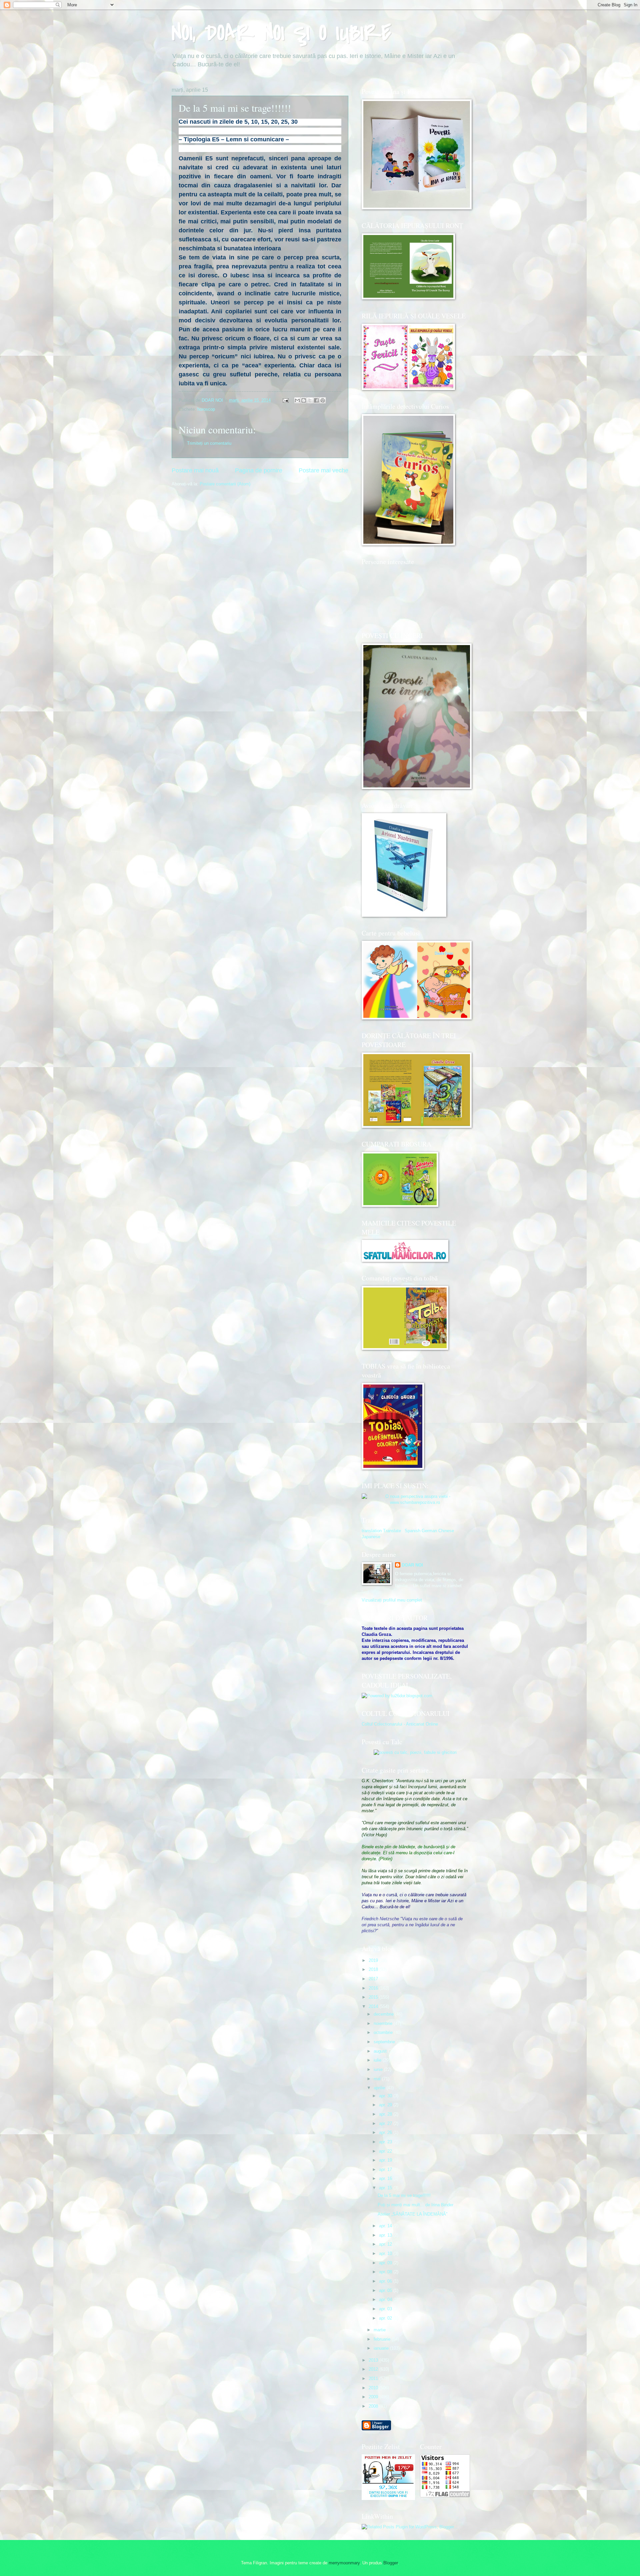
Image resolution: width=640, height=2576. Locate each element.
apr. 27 (386, 2123)
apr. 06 (386, 2281)
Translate (392, 1531)
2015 (374, 1997)
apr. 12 (386, 2244)
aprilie (380, 2088)
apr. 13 (386, 2235)
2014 (374, 2006)
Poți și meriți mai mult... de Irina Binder (415, 2205)
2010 (374, 2388)
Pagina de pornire (259, 470)
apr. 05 (386, 2290)
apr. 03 (386, 2309)
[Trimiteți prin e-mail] (297, 400)
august (381, 2051)
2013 (374, 2360)
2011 (374, 2378)
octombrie (384, 2032)
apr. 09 (386, 2263)
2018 (374, 1969)
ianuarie (382, 2348)
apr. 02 (386, 2318)
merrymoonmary (344, 2563)
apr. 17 (386, 2169)
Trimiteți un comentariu (209, 443)
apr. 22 (386, 2151)
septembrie (385, 2042)
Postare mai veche (323, 470)
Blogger (390, 2563)
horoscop (206, 409)
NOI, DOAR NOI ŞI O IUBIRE (281, 33)
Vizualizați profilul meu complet (392, 1600)
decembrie (384, 2014)
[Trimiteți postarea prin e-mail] (285, 400)
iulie (378, 2060)
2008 (374, 2406)
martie (380, 2330)
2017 (374, 1979)
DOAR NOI (412, 1565)
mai (378, 2079)
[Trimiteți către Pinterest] (323, 400)
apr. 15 (386, 2188)
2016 (374, 1988)
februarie (383, 2339)
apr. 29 (386, 2105)
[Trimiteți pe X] (310, 400)
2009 (374, 2397)
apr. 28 (386, 2114)
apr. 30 (386, 2096)
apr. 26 (386, 2132)
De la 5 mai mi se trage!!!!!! (404, 2195)
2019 (374, 1960)
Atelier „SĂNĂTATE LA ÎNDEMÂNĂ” (412, 2214)
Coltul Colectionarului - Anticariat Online (400, 1724)
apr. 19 (386, 2160)
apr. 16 (386, 2178)
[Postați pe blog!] (304, 400)
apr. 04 (386, 2299)
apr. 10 (386, 2253)
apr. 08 (386, 2272)
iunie (379, 2069)
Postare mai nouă (195, 470)
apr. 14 (386, 2226)
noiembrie (384, 2023)
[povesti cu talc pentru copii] (415, 1752)
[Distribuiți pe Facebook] (316, 400)
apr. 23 (386, 2142)
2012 (374, 2369)
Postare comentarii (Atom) (225, 484)
